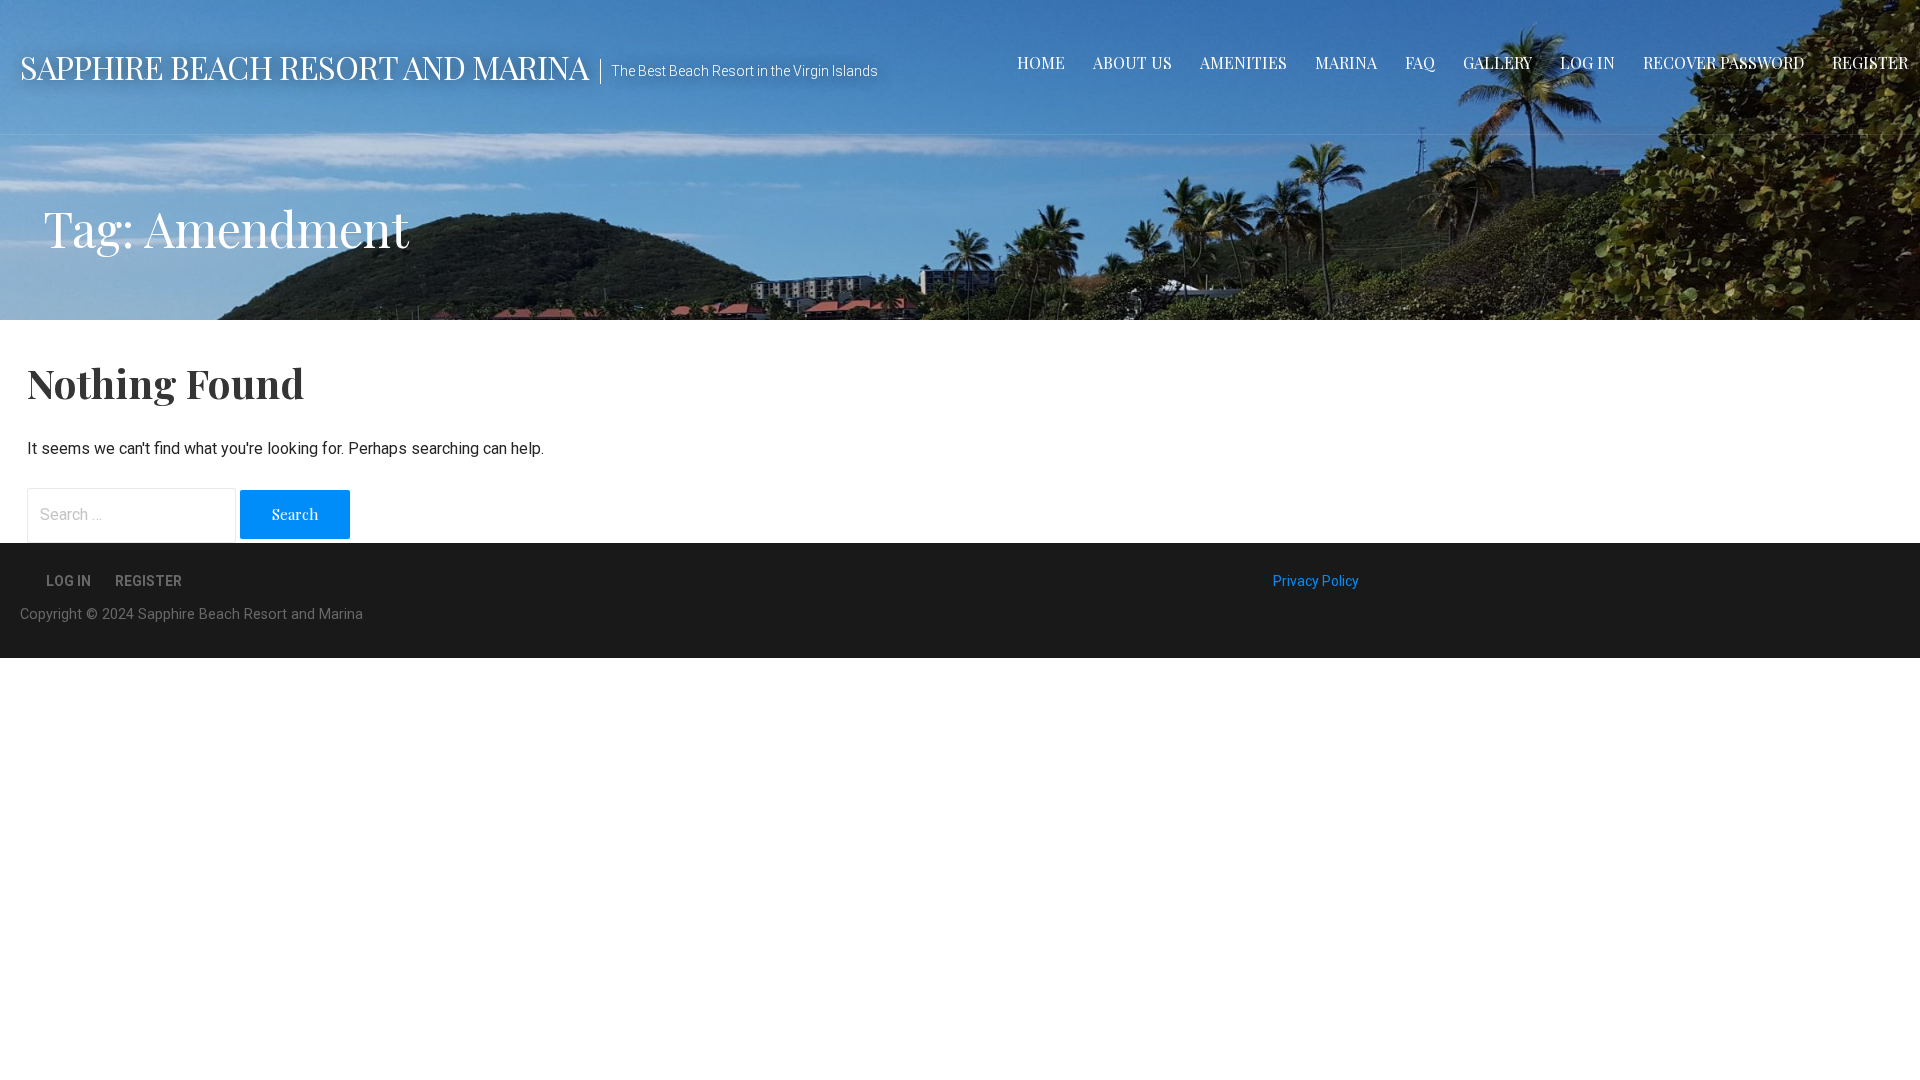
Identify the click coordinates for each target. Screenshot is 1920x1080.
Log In (1587, 62)
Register (1870, 62)
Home (1041, 62)
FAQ (1420, 62)
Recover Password (1723, 62)
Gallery (1497, 62)
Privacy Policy (1316, 581)
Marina (1346, 62)
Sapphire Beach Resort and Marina (304, 66)
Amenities (1243, 62)
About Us (1132, 62)
